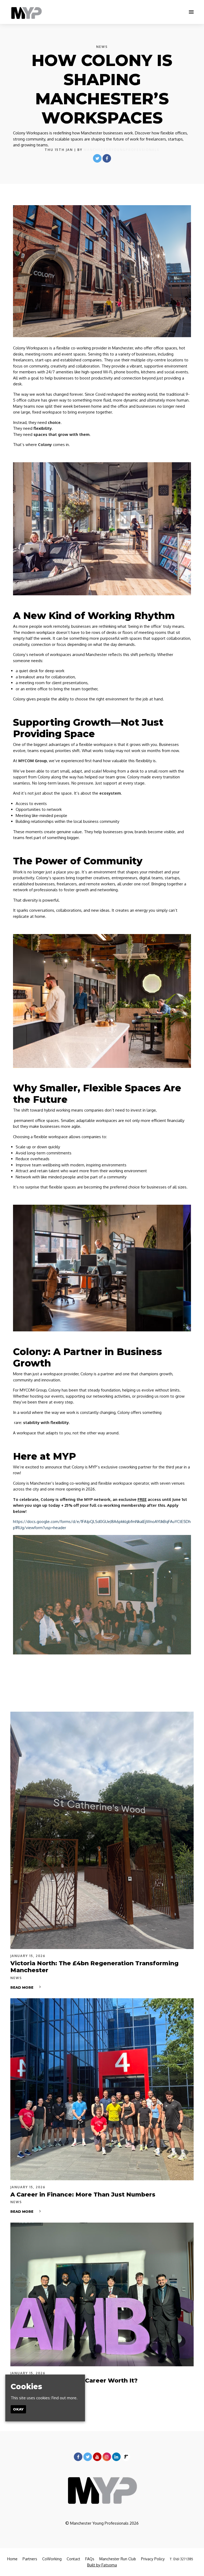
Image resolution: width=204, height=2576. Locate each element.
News (102, 47)
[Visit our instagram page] (107, 2457)
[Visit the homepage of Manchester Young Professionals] (26, 12)
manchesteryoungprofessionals (122, 150)
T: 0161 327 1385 (181, 2559)
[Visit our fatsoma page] (126, 2457)
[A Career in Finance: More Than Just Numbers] (102, 2089)
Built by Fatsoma (102, 2565)
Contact (73, 2559)
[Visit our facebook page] (107, 158)
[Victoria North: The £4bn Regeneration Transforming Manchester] (102, 1830)
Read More (22, 1987)
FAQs (90, 2559)
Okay (18, 2409)
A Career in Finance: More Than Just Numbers (83, 2195)
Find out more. (65, 2398)
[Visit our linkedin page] (116, 2457)
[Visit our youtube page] (97, 2457)
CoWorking (52, 2559)
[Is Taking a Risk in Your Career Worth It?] (102, 2295)
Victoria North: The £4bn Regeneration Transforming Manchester (94, 1967)
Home (12, 2559)
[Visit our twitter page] (97, 158)
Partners (30, 2559)
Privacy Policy (153, 2559)
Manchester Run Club (118, 2559)
